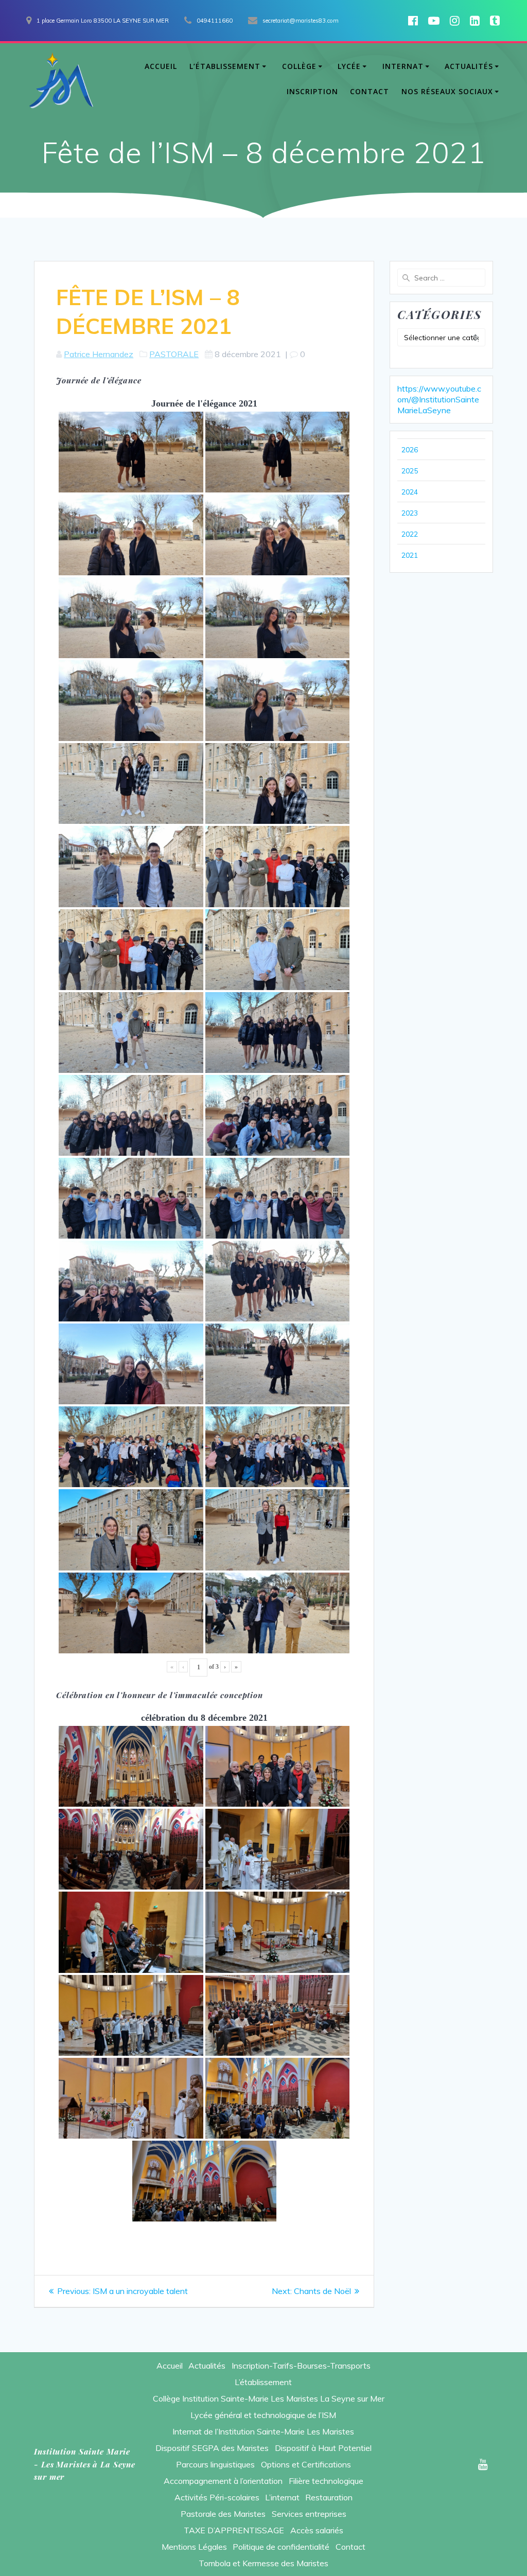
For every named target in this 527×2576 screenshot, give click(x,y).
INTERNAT (403, 66)
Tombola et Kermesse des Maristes (263, 2563)
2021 (410, 555)
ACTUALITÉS (469, 66)
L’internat (282, 2497)
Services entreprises (309, 2514)
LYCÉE (349, 66)
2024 (410, 492)
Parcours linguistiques (215, 2464)
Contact (350, 2547)
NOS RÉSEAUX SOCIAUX (447, 91)
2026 (410, 450)
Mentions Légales (194, 2547)
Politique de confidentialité (281, 2547)
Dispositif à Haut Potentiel (323, 2448)
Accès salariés (317, 2530)
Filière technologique (326, 2481)
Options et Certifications (306, 2464)
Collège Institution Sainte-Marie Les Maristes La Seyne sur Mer (269, 2398)
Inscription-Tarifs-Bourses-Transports (301, 2366)
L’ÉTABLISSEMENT (225, 66)
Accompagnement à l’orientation (223, 2481)
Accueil (170, 2366)
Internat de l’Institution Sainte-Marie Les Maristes (263, 2431)
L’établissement (263, 2382)
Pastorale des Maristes (223, 2514)
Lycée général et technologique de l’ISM (263, 2415)
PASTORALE (174, 354)
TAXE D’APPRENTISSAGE (234, 2530)
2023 (410, 513)
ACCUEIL (161, 66)
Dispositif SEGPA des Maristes (212, 2448)
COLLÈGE (299, 66)
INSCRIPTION (312, 91)
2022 (410, 534)
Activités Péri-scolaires (217, 2497)
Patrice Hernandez (99, 354)
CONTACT (370, 91)
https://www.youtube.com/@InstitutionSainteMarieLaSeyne (439, 399)
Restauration (329, 2497)
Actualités (207, 2366)
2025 (410, 471)
